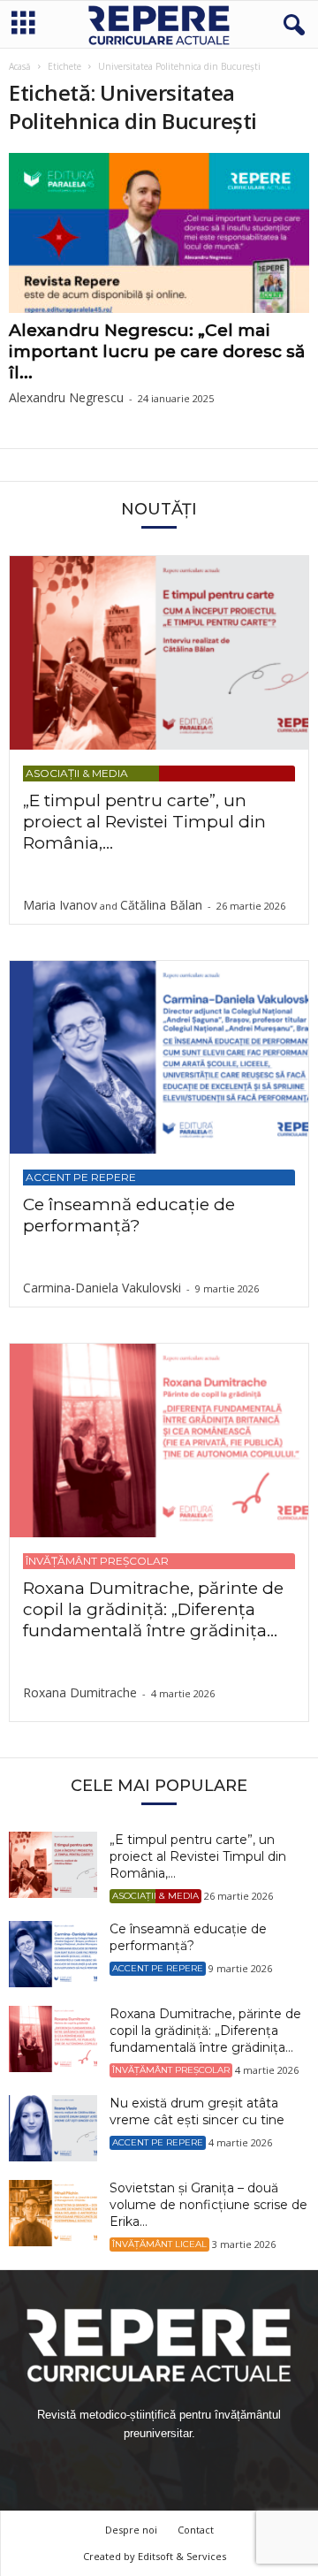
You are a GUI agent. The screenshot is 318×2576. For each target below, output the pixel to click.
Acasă (20, 66)
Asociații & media (77, 773)
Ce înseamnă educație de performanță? (129, 1215)
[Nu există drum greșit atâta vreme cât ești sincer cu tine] (53, 2128)
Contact (196, 2530)
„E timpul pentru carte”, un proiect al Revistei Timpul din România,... (144, 822)
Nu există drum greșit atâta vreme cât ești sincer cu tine (197, 2111)
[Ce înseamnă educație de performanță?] (159, 1058)
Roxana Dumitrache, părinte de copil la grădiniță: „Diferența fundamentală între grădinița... (153, 1609)
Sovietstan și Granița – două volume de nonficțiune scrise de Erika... (208, 2205)
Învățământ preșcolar (97, 1561)
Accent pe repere (81, 1177)
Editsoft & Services (182, 2556)
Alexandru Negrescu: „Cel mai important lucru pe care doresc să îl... (157, 351)
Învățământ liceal (159, 2244)
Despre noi (131, 2530)
